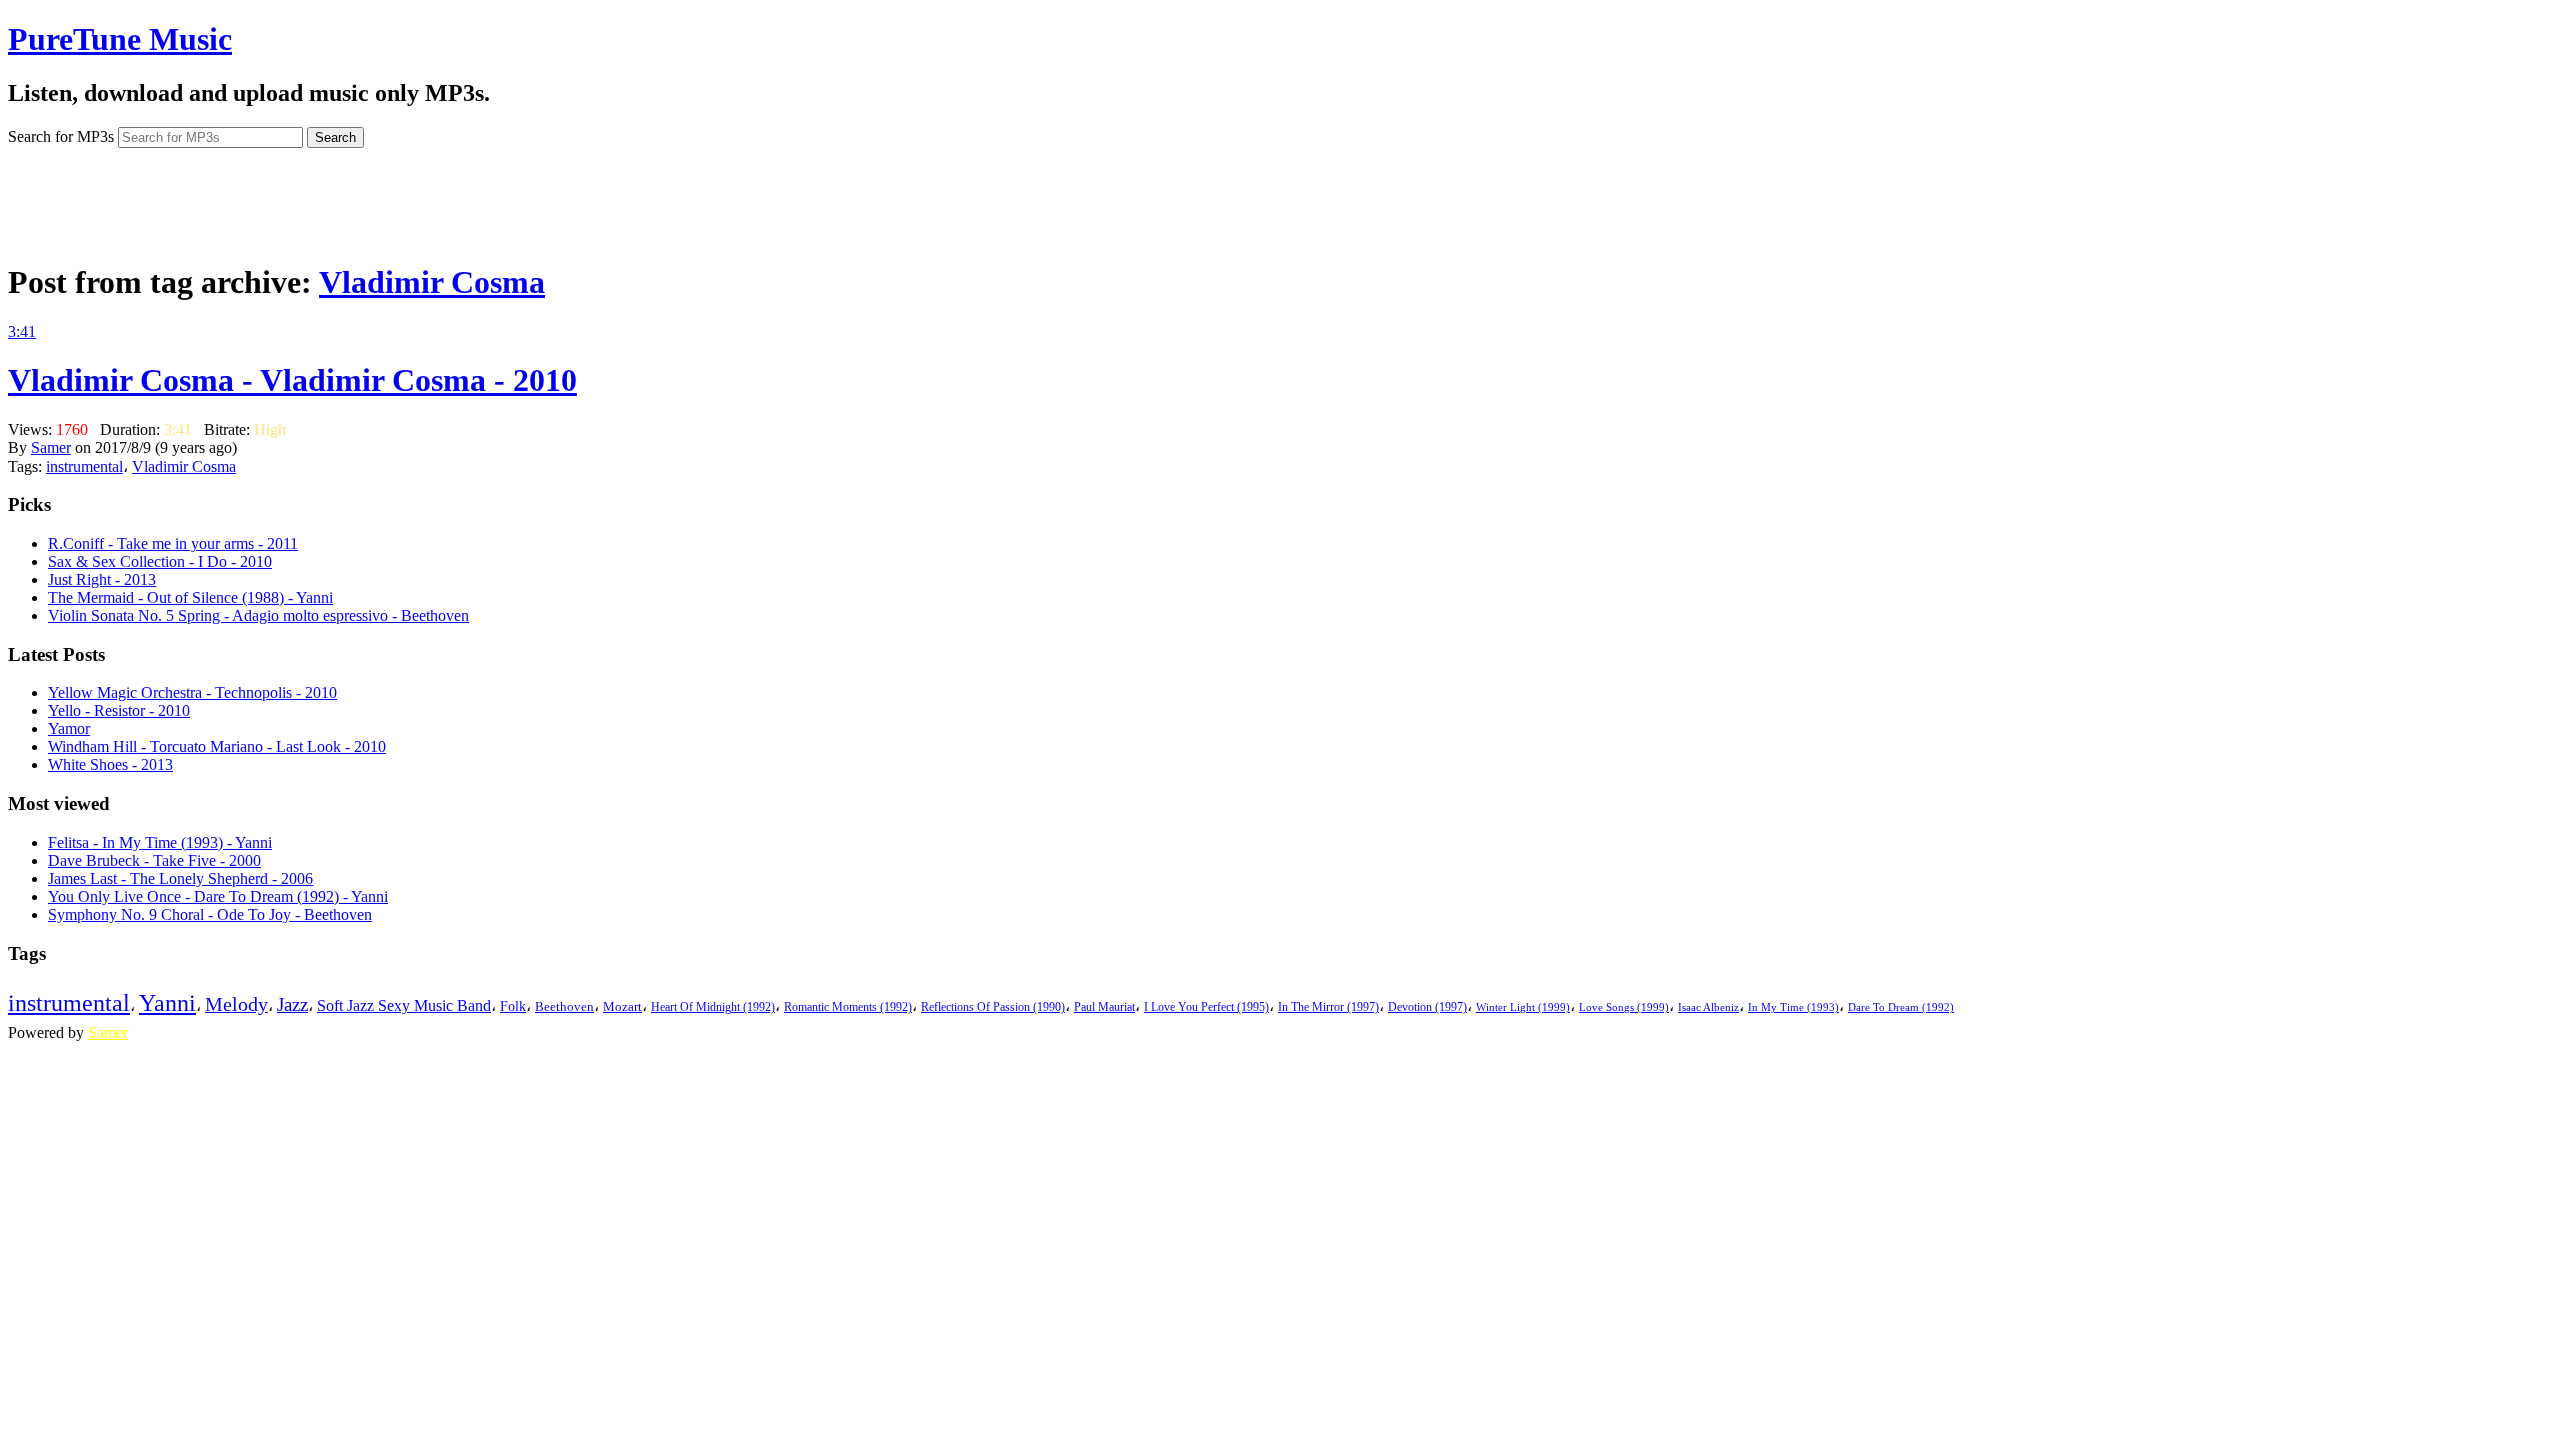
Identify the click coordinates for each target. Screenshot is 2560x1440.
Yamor (69, 728)
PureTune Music (120, 39)
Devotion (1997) (1427, 1007)
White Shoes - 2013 (110, 764)
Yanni (167, 1003)
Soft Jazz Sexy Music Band (404, 1005)
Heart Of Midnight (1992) (713, 1007)
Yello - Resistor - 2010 (119, 710)
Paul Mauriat (1104, 1007)
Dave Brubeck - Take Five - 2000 (154, 860)
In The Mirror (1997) (1328, 1007)
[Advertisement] (1280, 198)
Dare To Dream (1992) (1901, 1007)
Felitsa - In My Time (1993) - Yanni (160, 842)
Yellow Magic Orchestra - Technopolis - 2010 (192, 692)
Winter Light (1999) (1523, 1007)
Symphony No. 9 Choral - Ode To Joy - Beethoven (210, 914)
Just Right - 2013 (102, 579)
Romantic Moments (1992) (848, 1007)
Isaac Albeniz (1708, 1007)
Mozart (622, 1007)
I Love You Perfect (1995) (1206, 1007)
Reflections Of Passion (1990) (993, 1007)
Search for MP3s (61, 136)
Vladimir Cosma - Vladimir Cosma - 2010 (292, 380)
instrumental (84, 466)
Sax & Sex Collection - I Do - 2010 (160, 561)
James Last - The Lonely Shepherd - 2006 (180, 878)
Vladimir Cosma (432, 282)
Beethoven (564, 1006)
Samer (51, 447)
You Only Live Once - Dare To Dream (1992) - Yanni (218, 896)
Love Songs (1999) (1624, 1007)
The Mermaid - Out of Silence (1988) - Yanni (190, 597)
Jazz (292, 1004)
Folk (513, 1006)
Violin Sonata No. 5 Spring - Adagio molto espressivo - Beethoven (258, 615)
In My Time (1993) (1793, 1007)
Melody (236, 1004)
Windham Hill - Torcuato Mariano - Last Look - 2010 (217, 746)
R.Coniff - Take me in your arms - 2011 (173, 543)
